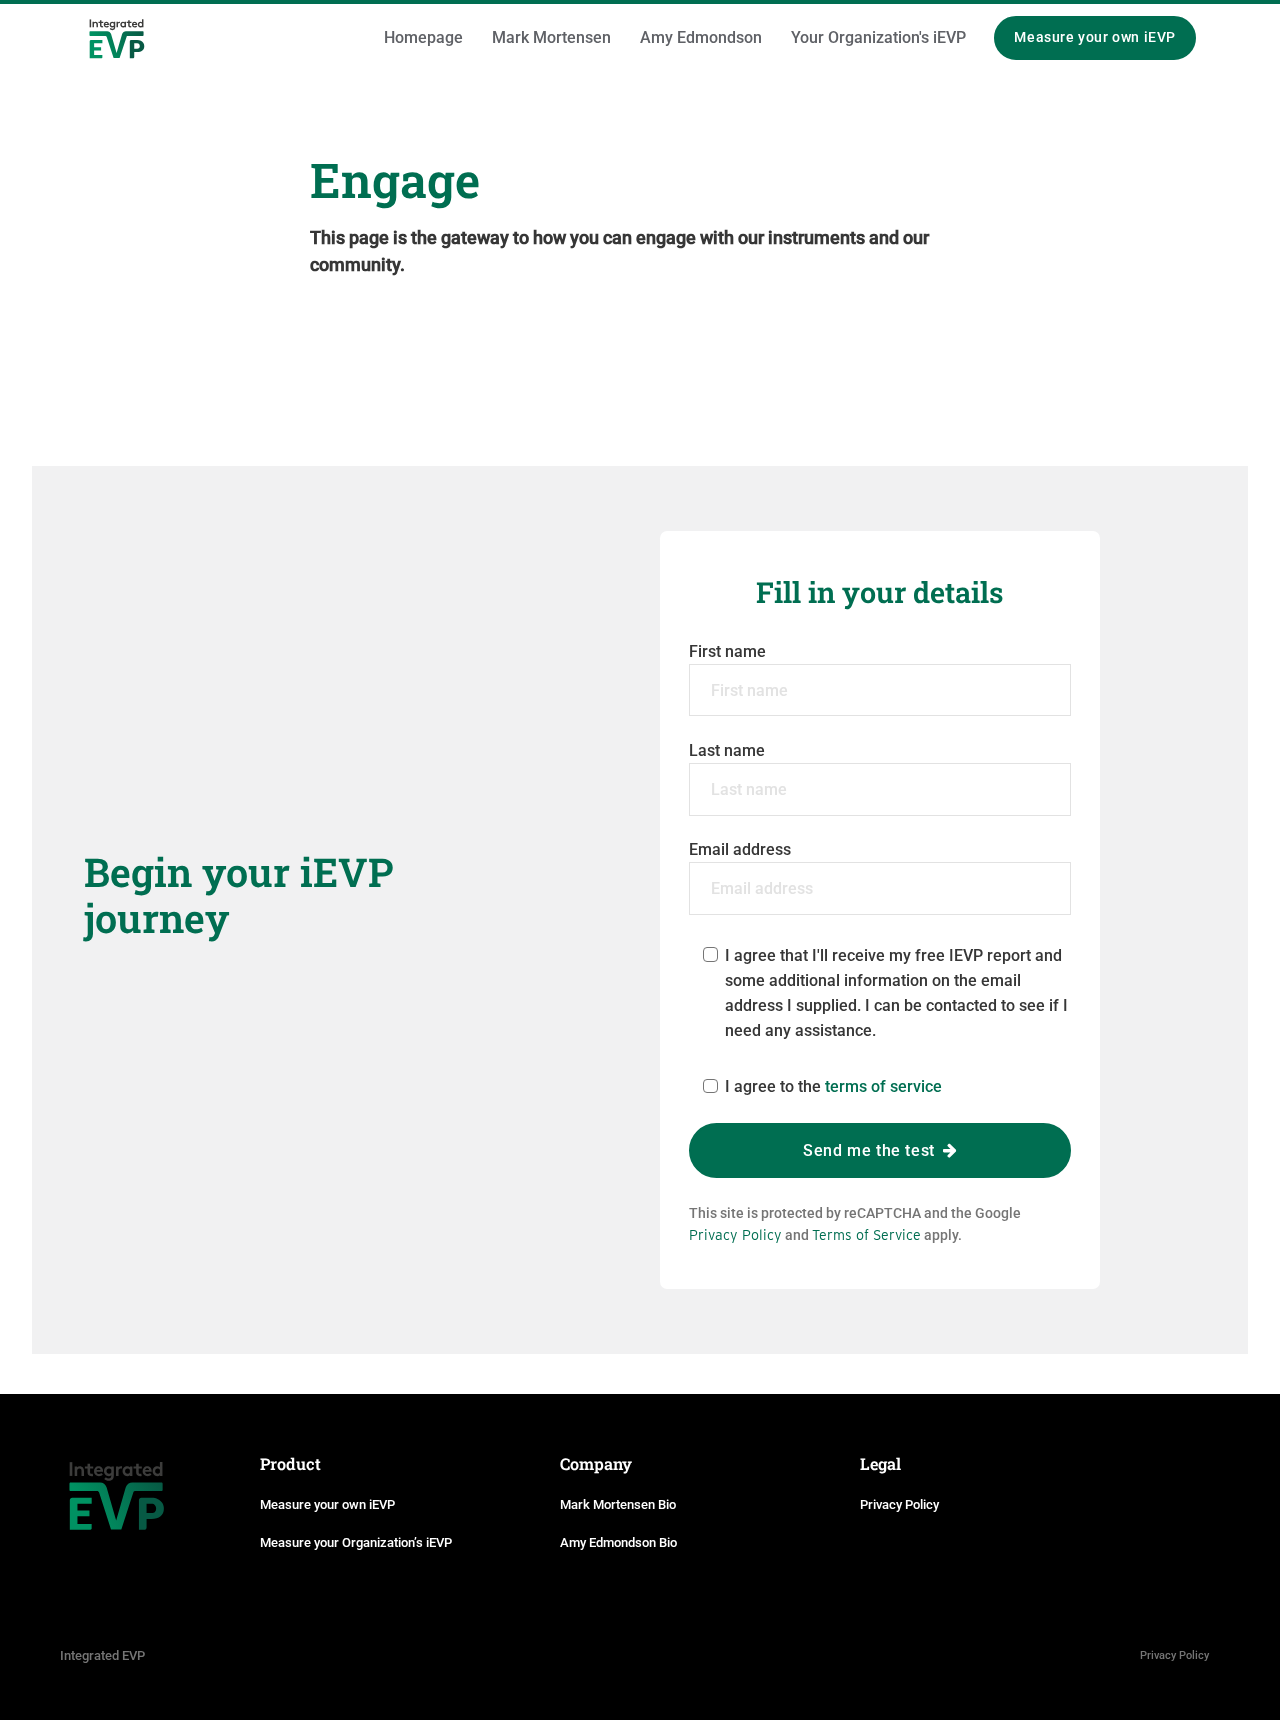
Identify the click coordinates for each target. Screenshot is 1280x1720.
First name (727, 651)
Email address (740, 849)
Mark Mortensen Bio (618, 1504)
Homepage (423, 37)
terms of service (883, 1086)
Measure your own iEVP (1095, 37)
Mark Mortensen (551, 37)
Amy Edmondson (701, 37)
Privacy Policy (735, 1234)
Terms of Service (866, 1234)
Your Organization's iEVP (878, 37)
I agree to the (833, 1086)
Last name (727, 750)
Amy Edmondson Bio (618, 1542)
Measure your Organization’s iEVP (356, 1542)
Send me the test (871, 1150)
